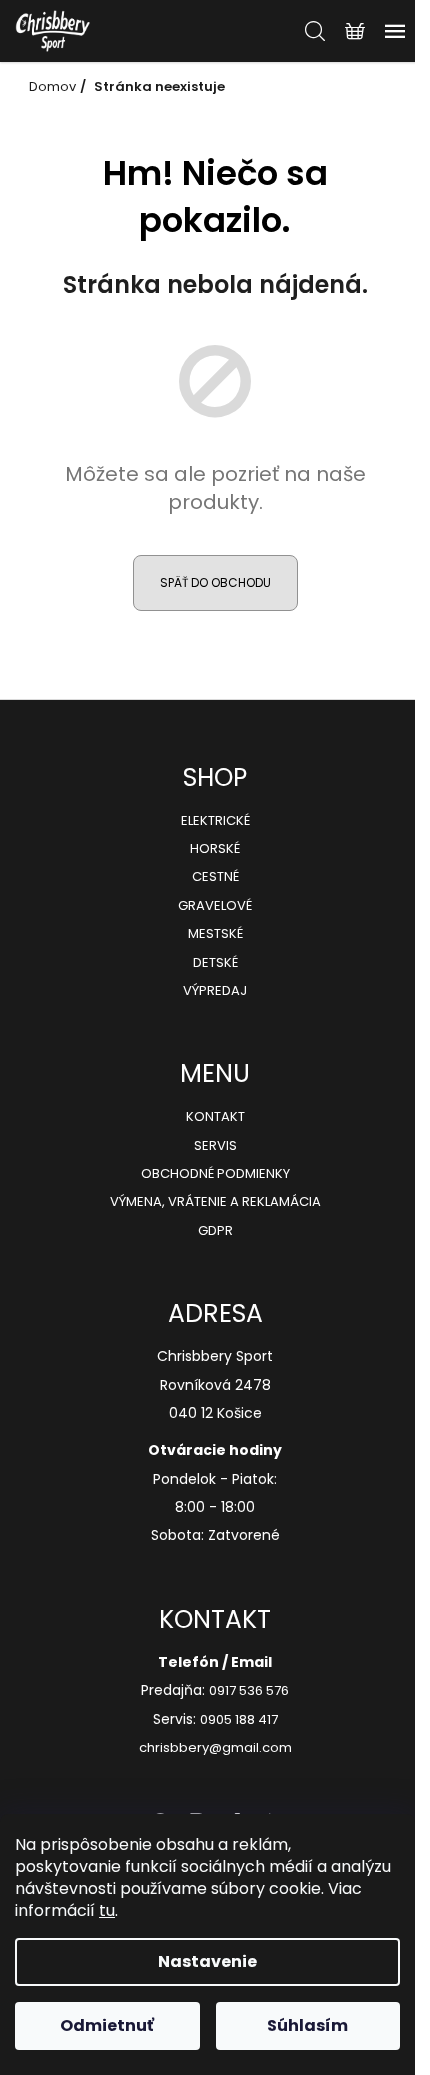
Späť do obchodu (215, 582)
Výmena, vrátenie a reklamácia (215, 1202)
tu (107, 1910)
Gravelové (215, 906)
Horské (215, 849)
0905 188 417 (239, 1720)
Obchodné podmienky (215, 1174)
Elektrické (215, 821)
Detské (215, 963)
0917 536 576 (249, 1691)
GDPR (215, 1231)
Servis (215, 1146)
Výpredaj (215, 991)
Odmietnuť (107, 2025)
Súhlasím (307, 2025)
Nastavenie (207, 1961)
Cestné (215, 877)
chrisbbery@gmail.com (215, 1748)
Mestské (215, 934)
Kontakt (215, 1117)
